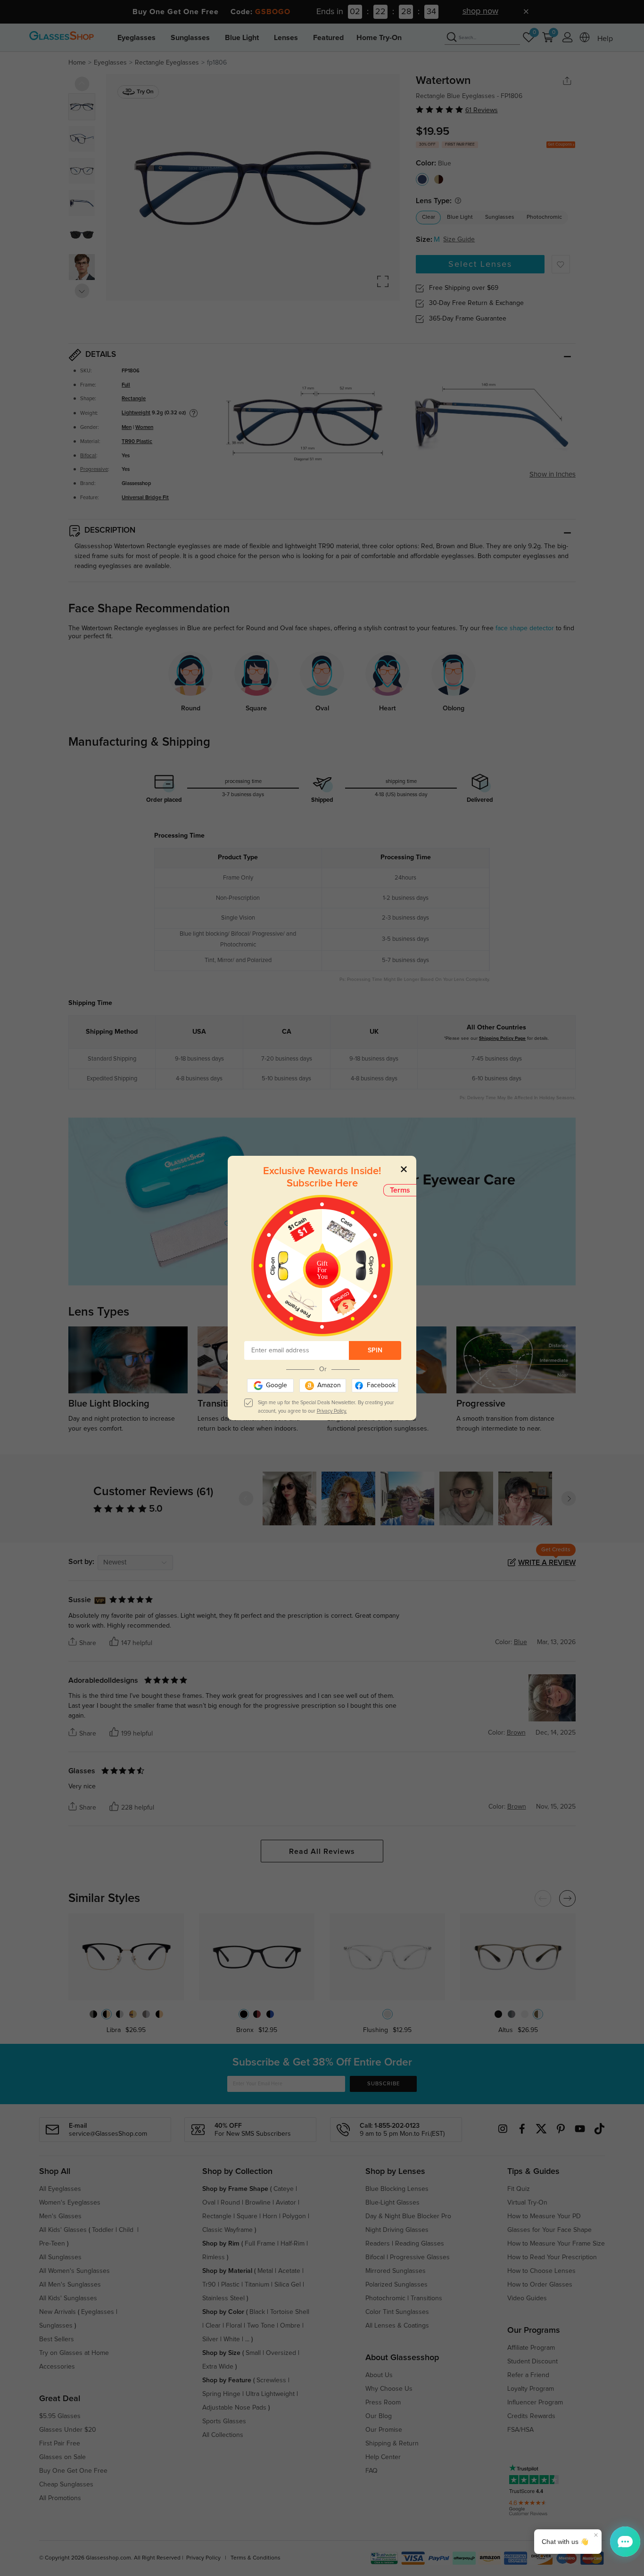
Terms (400, 1190)
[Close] (404, 1169)
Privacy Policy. (332, 1411)
